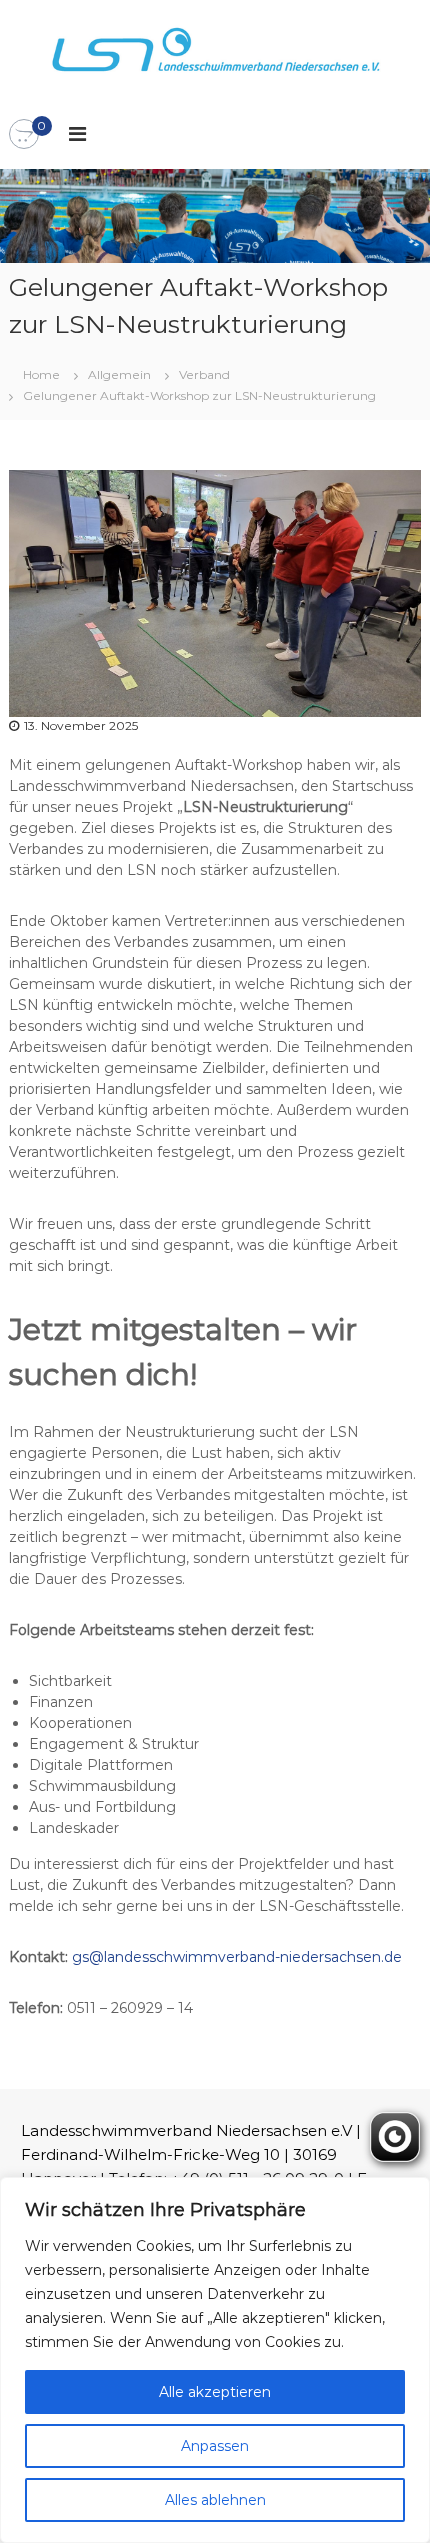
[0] (24, 135)
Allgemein (119, 374)
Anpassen (215, 2446)
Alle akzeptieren (215, 2392)
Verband (204, 374)
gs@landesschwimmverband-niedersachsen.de (237, 1957)
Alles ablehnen (215, 2500)
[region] (215, 2360)
